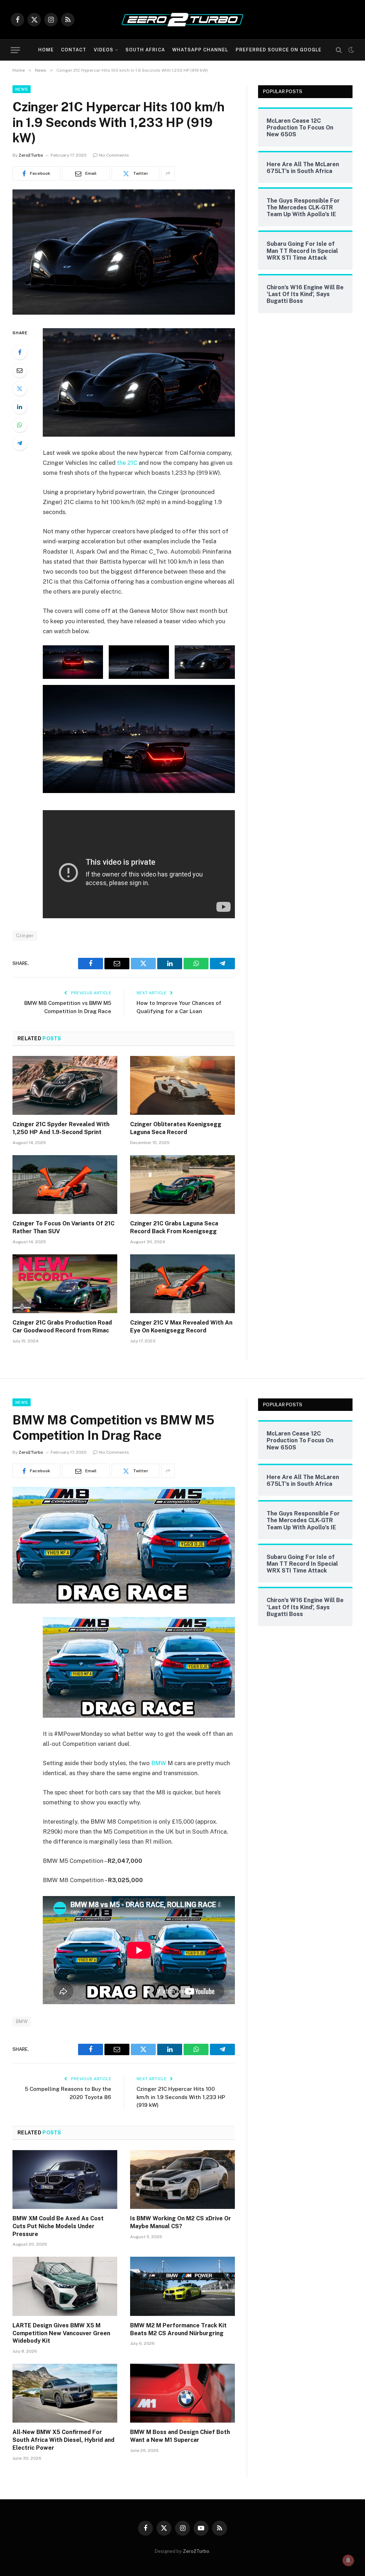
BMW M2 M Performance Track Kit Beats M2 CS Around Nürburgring (178, 2329)
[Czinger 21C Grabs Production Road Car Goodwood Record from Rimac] (65, 1284)
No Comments (114, 155)
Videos (104, 50)
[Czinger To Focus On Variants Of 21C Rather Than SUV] (65, 1185)
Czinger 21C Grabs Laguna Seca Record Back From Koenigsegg (174, 1227)
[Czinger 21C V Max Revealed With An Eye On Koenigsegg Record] (182, 1284)
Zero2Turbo (31, 155)
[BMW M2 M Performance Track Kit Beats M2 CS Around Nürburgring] (182, 2286)
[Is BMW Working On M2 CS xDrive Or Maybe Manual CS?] (182, 2179)
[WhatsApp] (20, 425)
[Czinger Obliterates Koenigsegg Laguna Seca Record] (182, 1085)
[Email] (20, 370)
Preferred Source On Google (279, 50)
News (22, 89)
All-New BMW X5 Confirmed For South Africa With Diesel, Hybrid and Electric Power (63, 2440)
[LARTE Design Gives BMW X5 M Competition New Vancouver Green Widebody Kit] (65, 2286)
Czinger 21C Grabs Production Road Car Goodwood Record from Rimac (62, 1327)
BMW (159, 1763)
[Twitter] (20, 388)
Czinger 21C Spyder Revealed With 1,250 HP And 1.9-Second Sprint (61, 1128)
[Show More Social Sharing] (168, 173)
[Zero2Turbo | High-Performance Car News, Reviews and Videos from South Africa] (182, 20)
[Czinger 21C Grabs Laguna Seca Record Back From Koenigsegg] (182, 1185)
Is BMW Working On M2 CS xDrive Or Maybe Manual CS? (181, 2222)
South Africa (145, 50)
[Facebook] (20, 352)
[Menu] (15, 50)
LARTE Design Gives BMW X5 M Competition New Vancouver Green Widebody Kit (61, 2333)
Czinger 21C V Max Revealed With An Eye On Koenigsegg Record (181, 1327)
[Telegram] (20, 443)
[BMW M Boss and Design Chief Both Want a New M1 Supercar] (182, 2393)
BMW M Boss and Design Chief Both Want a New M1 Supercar (180, 2436)
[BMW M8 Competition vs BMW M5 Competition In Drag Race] (124, 1602)
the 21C (127, 463)
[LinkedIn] (20, 407)
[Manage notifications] (348, 2560)
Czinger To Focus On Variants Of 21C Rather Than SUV (63, 1227)
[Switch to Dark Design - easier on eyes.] (350, 50)
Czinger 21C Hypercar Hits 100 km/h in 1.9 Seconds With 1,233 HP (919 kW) (181, 2097)
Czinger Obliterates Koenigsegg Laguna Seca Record (176, 1128)
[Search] (339, 50)
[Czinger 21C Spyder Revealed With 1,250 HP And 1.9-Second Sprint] (65, 1085)
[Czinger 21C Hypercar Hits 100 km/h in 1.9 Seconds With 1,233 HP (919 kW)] (124, 313)
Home (46, 50)
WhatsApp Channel (200, 50)
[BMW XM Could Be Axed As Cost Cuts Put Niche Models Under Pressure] (65, 2179)
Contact (74, 50)
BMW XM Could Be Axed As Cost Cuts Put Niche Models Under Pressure (58, 2226)
